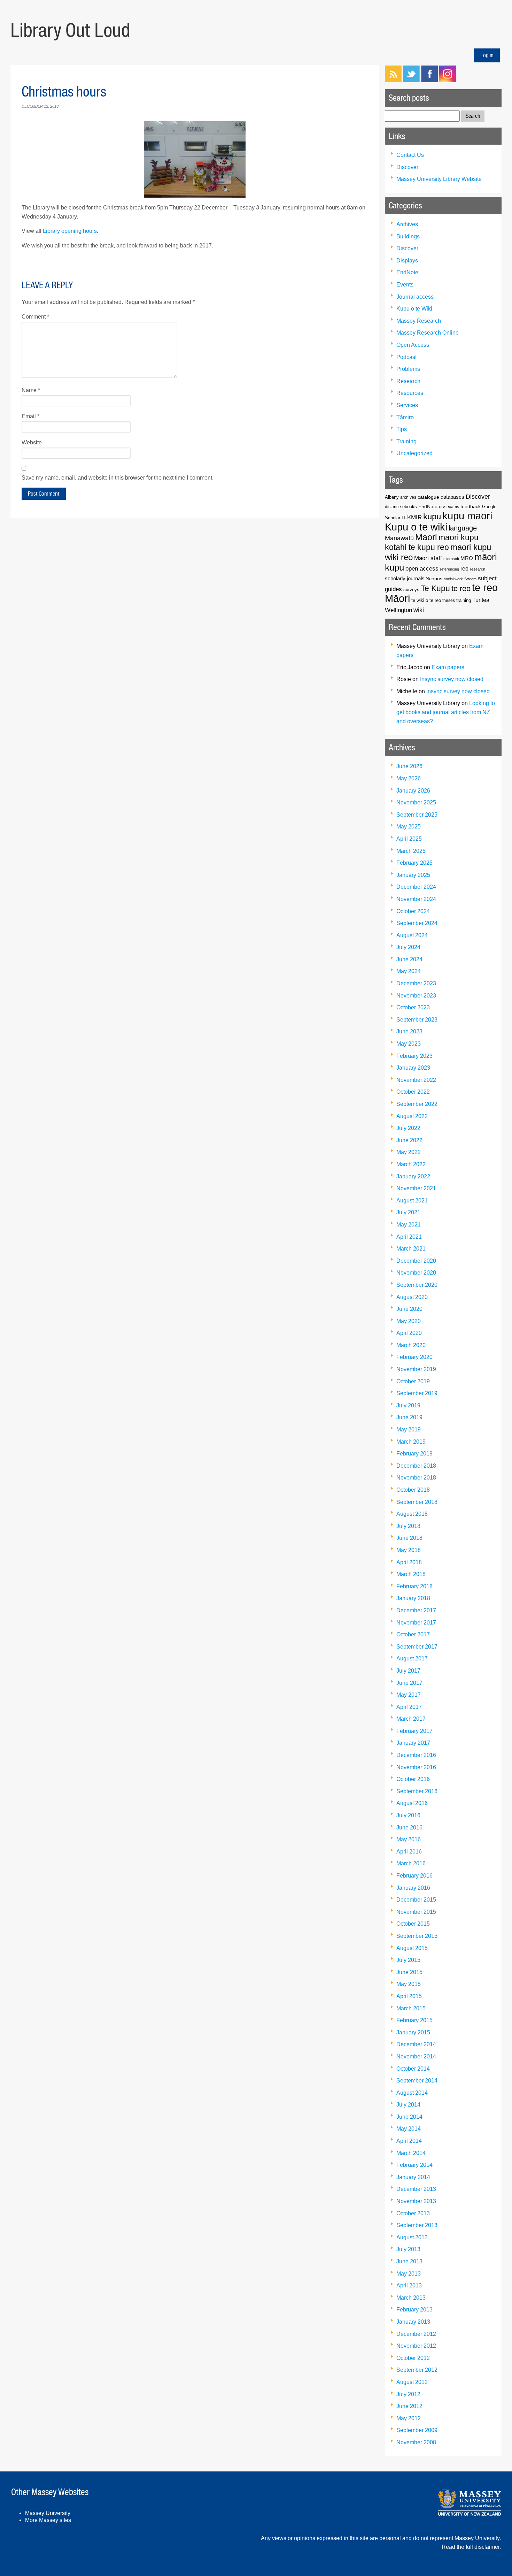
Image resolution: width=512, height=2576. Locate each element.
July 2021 (408, 1212)
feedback (471, 506)
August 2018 (412, 1514)
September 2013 (417, 2225)
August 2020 (412, 1297)
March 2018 (411, 1574)
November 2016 (416, 1767)
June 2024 (409, 959)
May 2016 (409, 1839)
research (478, 569)
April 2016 (409, 1852)
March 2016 (411, 1863)
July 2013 (408, 2249)
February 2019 (414, 1454)
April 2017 (409, 1707)
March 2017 (411, 1719)
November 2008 (416, 2442)
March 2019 (411, 1442)
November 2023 (416, 996)
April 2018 (409, 1562)
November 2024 (416, 899)
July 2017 (408, 1671)
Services (407, 405)
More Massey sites (48, 2520)
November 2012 (416, 2346)
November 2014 (416, 2057)
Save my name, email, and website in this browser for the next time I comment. (118, 478)
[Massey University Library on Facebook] (429, 80)
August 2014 (412, 2093)
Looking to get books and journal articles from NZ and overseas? (446, 712)
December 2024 (416, 887)
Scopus (434, 579)
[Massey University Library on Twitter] (411, 80)
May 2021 (409, 1225)
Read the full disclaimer (471, 2547)
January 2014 (413, 2177)
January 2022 (413, 1176)
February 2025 (414, 863)
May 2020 (409, 1321)
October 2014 (413, 2069)
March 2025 (411, 851)
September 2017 (417, 1647)
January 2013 (413, 2322)
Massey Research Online (428, 333)
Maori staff (428, 558)
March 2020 (411, 1345)
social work (453, 579)
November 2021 (416, 1188)
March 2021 (411, 1249)
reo (464, 569)
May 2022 (409, 1152)
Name (31, 390)
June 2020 (409, 1309)
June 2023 (409, 1031)
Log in (487, 55)
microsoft (451, 559)
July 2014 (408, 2105)
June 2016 (409, 1828)
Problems (408, 369)
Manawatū (399, 538)
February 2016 (414, 1876)
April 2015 (409, 1996)
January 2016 (413, 1888)
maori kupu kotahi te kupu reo (432, 542)
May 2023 (409, 1044)
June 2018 (409, 1538)
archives (408, 497)
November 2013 (416, 2201)
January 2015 (413, 2032)
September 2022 (417, 1104)
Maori (426, 537)
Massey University (48, 2513)
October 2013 (413, 2213)
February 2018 (414, 1586)
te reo (461, 588)
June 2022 (409, 1140)
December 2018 (416, 1466)
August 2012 (412, 2382)
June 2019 (409, 1417)
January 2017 (413, 1743)
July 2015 (408, 1960)
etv (442, 507)
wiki (419, 610)
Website (32, 442)
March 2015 (411, 2008)
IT (404, 518)
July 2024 (408, 947)
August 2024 (412, 935)
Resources (410, 393)
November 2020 (416, 1273)
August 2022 (412, 1116)
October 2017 (413, 1634)
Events (405, 285)
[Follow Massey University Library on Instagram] (448, 80)
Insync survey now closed (452, 679)
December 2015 (416, 1900)
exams (453, 507)
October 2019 (413, 1381)
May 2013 (409, 2274)
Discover (407, 167)
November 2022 (416, 1080)
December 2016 (416, 1755)
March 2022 (411, 1164)
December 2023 (416, 983)
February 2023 (414, 1056)
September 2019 (417, 1393)
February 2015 (414, 2020)
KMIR (414, 517)
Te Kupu (435, 588)
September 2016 (417, 1791)
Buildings (408, 236)
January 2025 (413, 875)
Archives (407, 224)
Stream (470, 579)
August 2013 (412, 2237)
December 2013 (416, 2189)
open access (422, 569)
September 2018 (417, 1502)
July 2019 (408, 1405)
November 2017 (416, 1623)
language (463, 528)
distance (393, 507)
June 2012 (409, 2406)
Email (30, 416)
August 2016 (412, 1803)
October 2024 (413, 911)
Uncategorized (414, 453)
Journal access (415, 297)
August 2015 (412, 1948)
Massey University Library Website (439, 179)
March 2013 (411, 2298)
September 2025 (417, 815)
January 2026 (413, 791)
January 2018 (413, 1598)
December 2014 (416, 2044)
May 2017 (409, 1695)
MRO (467, 558)
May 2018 (409, 1550)
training (464, 601)
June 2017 (409, 1683)
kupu (432, 516)
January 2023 (413, 1068)
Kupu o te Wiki (414, 309)
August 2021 (412, 1201)
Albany (392, 497)
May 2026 (409, 778)
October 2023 (413, 1007)
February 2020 (414, 1357)
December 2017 (416, 1610)
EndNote (407, 272)
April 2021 (409, 1237)
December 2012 (416, 2334)
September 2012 (417, 2370)
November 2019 (416, 1369)
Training (406, 441)
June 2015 (409, 1972)
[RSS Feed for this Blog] (393, 80)
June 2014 (409, 2117)
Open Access (413, 345)
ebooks (410, 507)
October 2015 (413, 1924)
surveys (411, 590)
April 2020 (409, 1333)
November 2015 (416, 1912)
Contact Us (410, 155)
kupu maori (467, 516)
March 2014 (411, 2153)
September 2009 (417, 2430)
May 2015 (409, 1984)
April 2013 (409, 2285)
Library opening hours (70, 231)
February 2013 (414, 2310)
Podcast (406, 357)
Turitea (481, 600)
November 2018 (416, 1478)
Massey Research (419, 321)
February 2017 (414, 1731)
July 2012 (408, 2394)
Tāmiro (405, 417)
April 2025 (409, 839)
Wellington (398, 610)
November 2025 (416, 802)
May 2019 (409, 1430)
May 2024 (409, 971)
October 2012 (413, 2358)
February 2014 (414, 2165)
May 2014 (409, 2129)
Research (408, 381)
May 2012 (409, 2418)
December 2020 (416, 1261)
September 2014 (417, 2081)
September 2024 (417, 923)
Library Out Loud (70, 30)
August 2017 (412, 1658)
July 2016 (408, 1815)
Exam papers (448, 667)
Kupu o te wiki (416, 527)
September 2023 (417, 1020)
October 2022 (413, 1092)
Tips (402, 429)
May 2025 (409, 827)
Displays (407, 261)
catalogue (428, 497)
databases (452, 497)
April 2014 (409, 2141)
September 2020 (417, 1285)
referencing (449, 569)
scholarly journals (405, 578)
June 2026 (409, 766)
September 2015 (417, 1936)
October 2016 (413, 1779)
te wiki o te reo (426, 600)
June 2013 (409, 2261)
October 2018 (413, 1490)
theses (449, 600)
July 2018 (408, 1526)
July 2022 (408, 1128)
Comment (35, 317)
